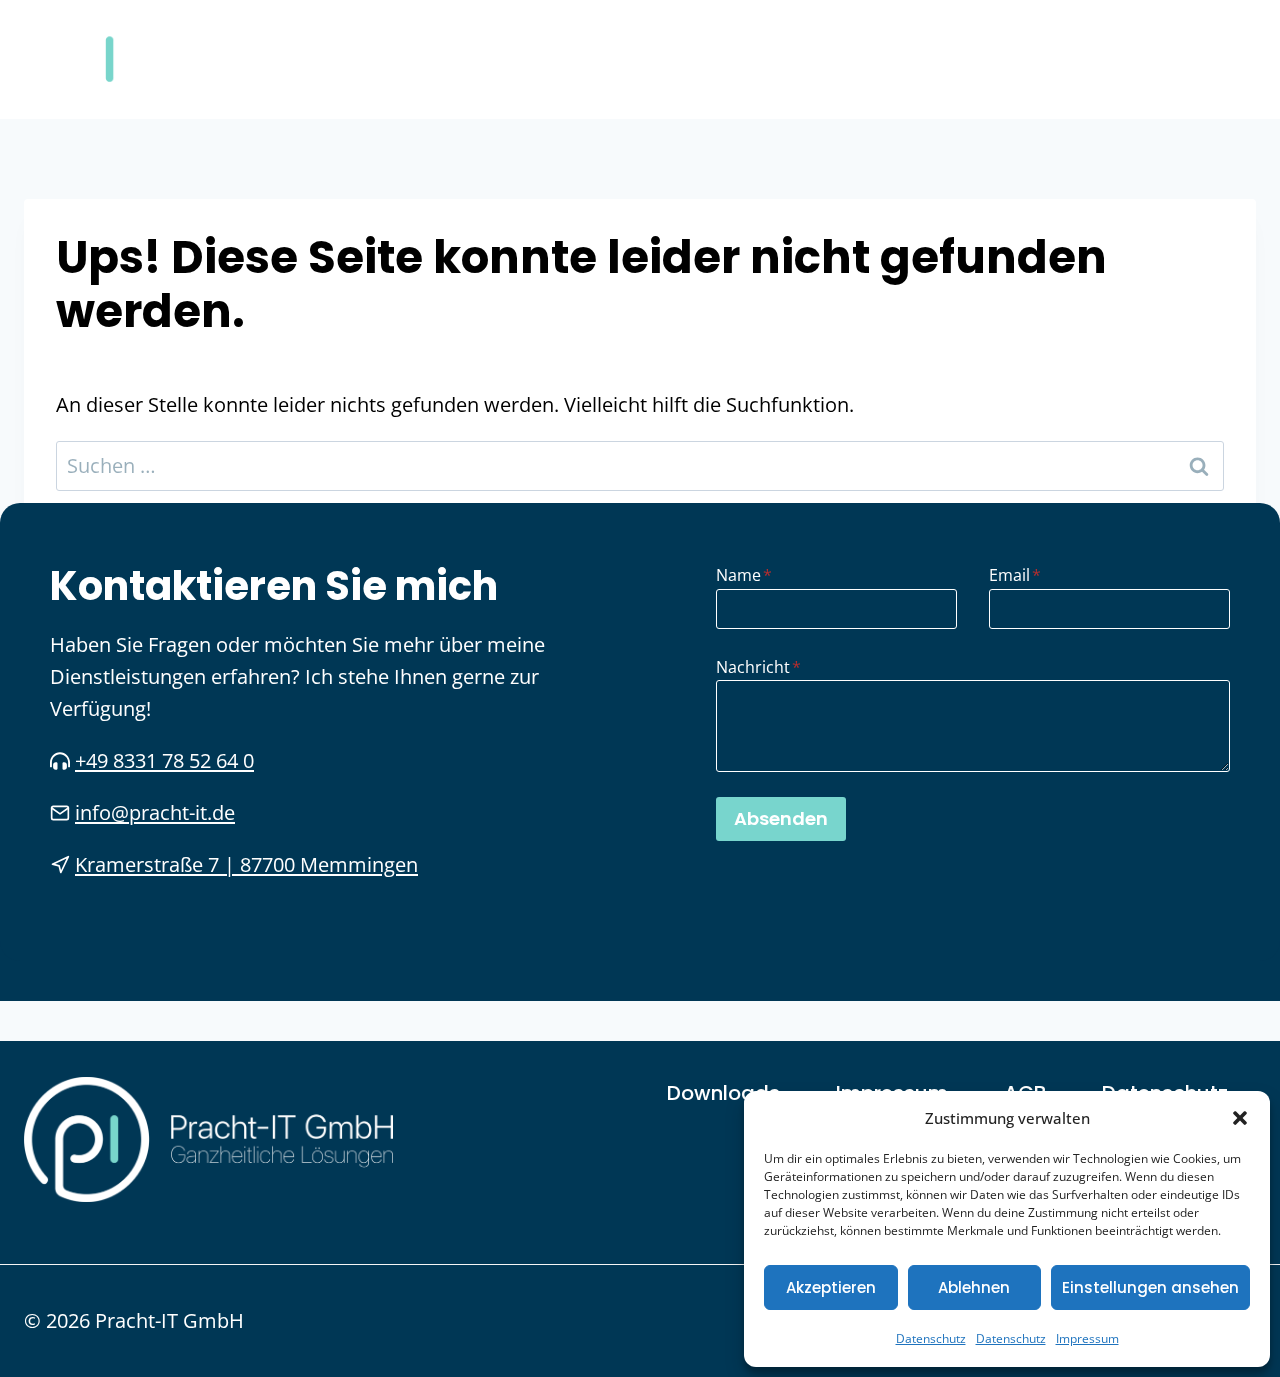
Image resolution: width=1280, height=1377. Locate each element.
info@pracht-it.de (155, 812)
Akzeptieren (831, 1287)
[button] (1240, 1118)
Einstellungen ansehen (1150, 1287)
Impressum (1087, 1338)
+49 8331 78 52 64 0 (164, 760)
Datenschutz (931, 1338)
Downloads (723, 1093)
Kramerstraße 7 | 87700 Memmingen (246, 864)
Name (744, 575)
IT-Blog (922, 59)
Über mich (1056, 59)
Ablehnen (974, 1287)
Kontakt (1193, 59)
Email (1015, 575)
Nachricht (758, 667)
